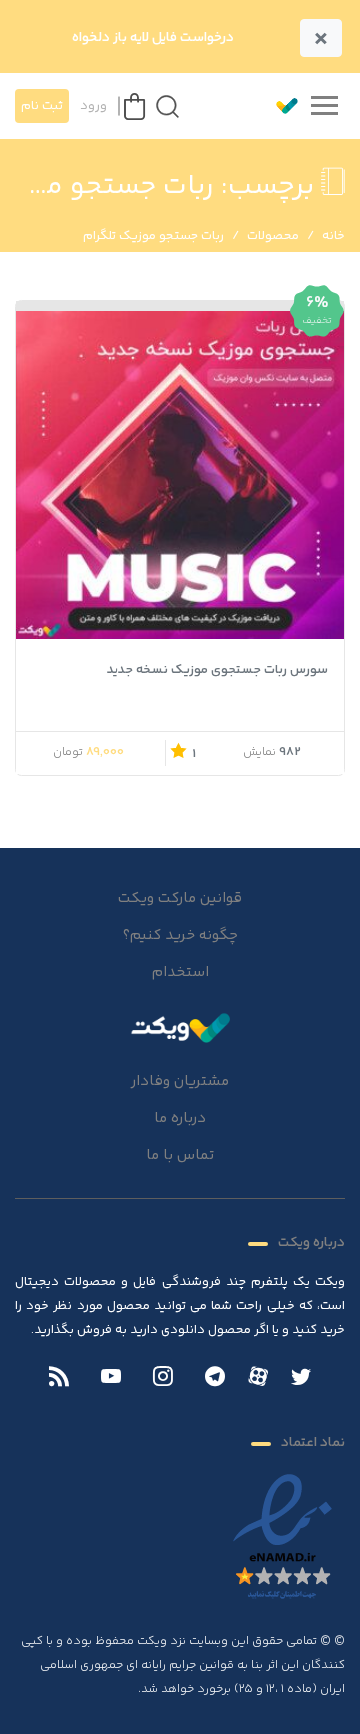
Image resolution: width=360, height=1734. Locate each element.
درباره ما (180, 1118)
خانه (333, 236)
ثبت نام (42, 106)
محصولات (273, 236)
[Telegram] (215, 1378)
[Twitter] (301, 1378)
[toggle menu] (324, 106)
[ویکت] (278, 106)
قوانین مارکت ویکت (180, 898)
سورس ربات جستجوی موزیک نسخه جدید (217, 670)
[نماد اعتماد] (282, 1538)
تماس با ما (180, 1155)
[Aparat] (258, 1376)
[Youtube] (111, 1378)
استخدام (180, 972)
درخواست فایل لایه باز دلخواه (153, 38)
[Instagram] (163, 1378)
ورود (93, 106)
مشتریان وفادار (180, 1081)
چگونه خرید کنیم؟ (180, 935)
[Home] (180, 1027)
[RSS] (59, 1378)
